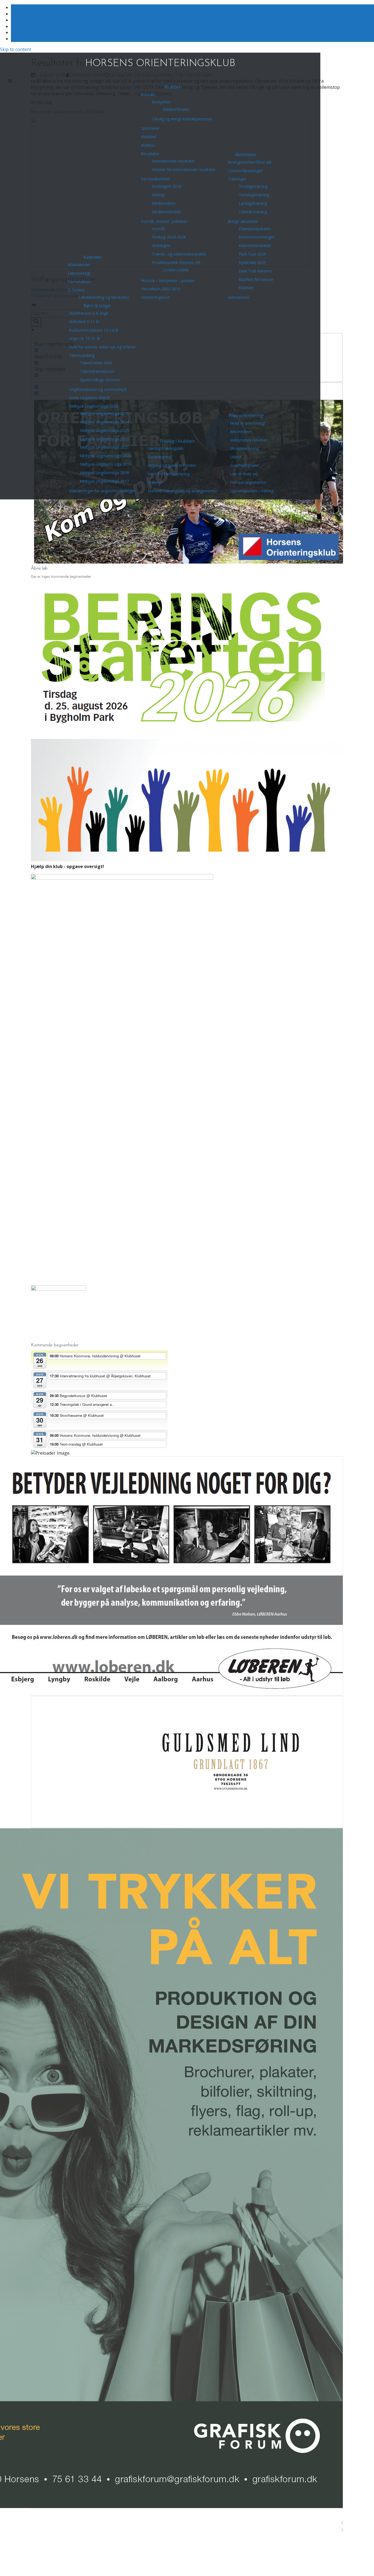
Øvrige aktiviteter (243, 221)
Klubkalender (79, 265)
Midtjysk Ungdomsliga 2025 (104, 413)
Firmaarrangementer (248, 482)
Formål (158, 229)
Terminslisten (80, 282)
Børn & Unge (97, 306)
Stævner (155, 482)
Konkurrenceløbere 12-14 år (94, 330)
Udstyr (236, 457)
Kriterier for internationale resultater (184, 170)
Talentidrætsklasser (97, 371)
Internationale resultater (173, 161)
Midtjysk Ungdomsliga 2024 (104, 422)
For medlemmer (155, 179)
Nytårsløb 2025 (252, 262)
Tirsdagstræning (253, 186)
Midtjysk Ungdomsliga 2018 (104, 473)
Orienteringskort (155, 297)
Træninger (237, 179)
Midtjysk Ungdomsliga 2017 (104, 481)
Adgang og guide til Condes (172, 465)
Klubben (173, 87)
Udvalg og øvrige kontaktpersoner (182, 119)
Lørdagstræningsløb (166, 448)
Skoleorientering (244, 448)
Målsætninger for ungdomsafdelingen (102, 491)
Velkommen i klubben (249, 440)
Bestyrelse (161, 102)
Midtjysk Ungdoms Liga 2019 (106, 464)
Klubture (246, 288)
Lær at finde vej (244, 474)
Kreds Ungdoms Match (89, 398)
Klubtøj (158, 195)
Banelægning (159, 457)
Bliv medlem (241, 432)
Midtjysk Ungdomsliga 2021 (104, 447)
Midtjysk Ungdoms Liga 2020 (106, 456)
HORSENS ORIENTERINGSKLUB (160, 64)
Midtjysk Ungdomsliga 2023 (104, 430)
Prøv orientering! (246, 416)
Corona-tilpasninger (245, 171)
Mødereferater (176, 109)
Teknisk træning (253, 212)
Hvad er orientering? (248, 423)
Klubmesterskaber (255, 245)
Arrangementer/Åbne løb (250, 162)
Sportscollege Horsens (100, 380)
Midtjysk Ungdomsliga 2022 (104, 439)
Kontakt (148, 94)
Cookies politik (176, 270)
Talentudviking (82, 355)
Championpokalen (255, 229)
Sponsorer (150, 128)
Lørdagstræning (253, 203)
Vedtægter (161, 245)
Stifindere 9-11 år (84, 322)
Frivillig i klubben (177, 441)
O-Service (76, 290)
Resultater (150, 154)
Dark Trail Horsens (255, 271)
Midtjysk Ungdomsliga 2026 (93, 406)
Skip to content (16, 49)
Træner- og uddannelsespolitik (179, 254)
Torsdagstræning (254, 195)
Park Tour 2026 (252, 254)
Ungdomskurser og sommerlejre (98, 389)
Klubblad (149, 137)
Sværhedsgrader (244, 465)
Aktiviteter (246, 155)
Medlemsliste (164, 203)
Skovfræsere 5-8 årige (89, 313)
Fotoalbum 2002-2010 (161, 289)
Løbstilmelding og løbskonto (104, 297)
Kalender (93, 257)
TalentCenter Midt (96, 363)
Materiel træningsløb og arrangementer (183, 491)
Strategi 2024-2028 (169, 237)
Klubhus (148, 145)
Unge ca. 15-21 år (85, 338)
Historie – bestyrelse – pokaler (168, 281)
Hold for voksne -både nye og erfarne (102, 347)
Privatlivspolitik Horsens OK (176, 262)
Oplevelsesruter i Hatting (252, 491)
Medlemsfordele (166, 212)
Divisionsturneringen (257, 237)
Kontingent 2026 (167, 186)
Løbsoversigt (79, 273)
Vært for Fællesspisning (169, 474)
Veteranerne (239, 297)
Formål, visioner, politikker (164, 221)
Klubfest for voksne (256, 279)
